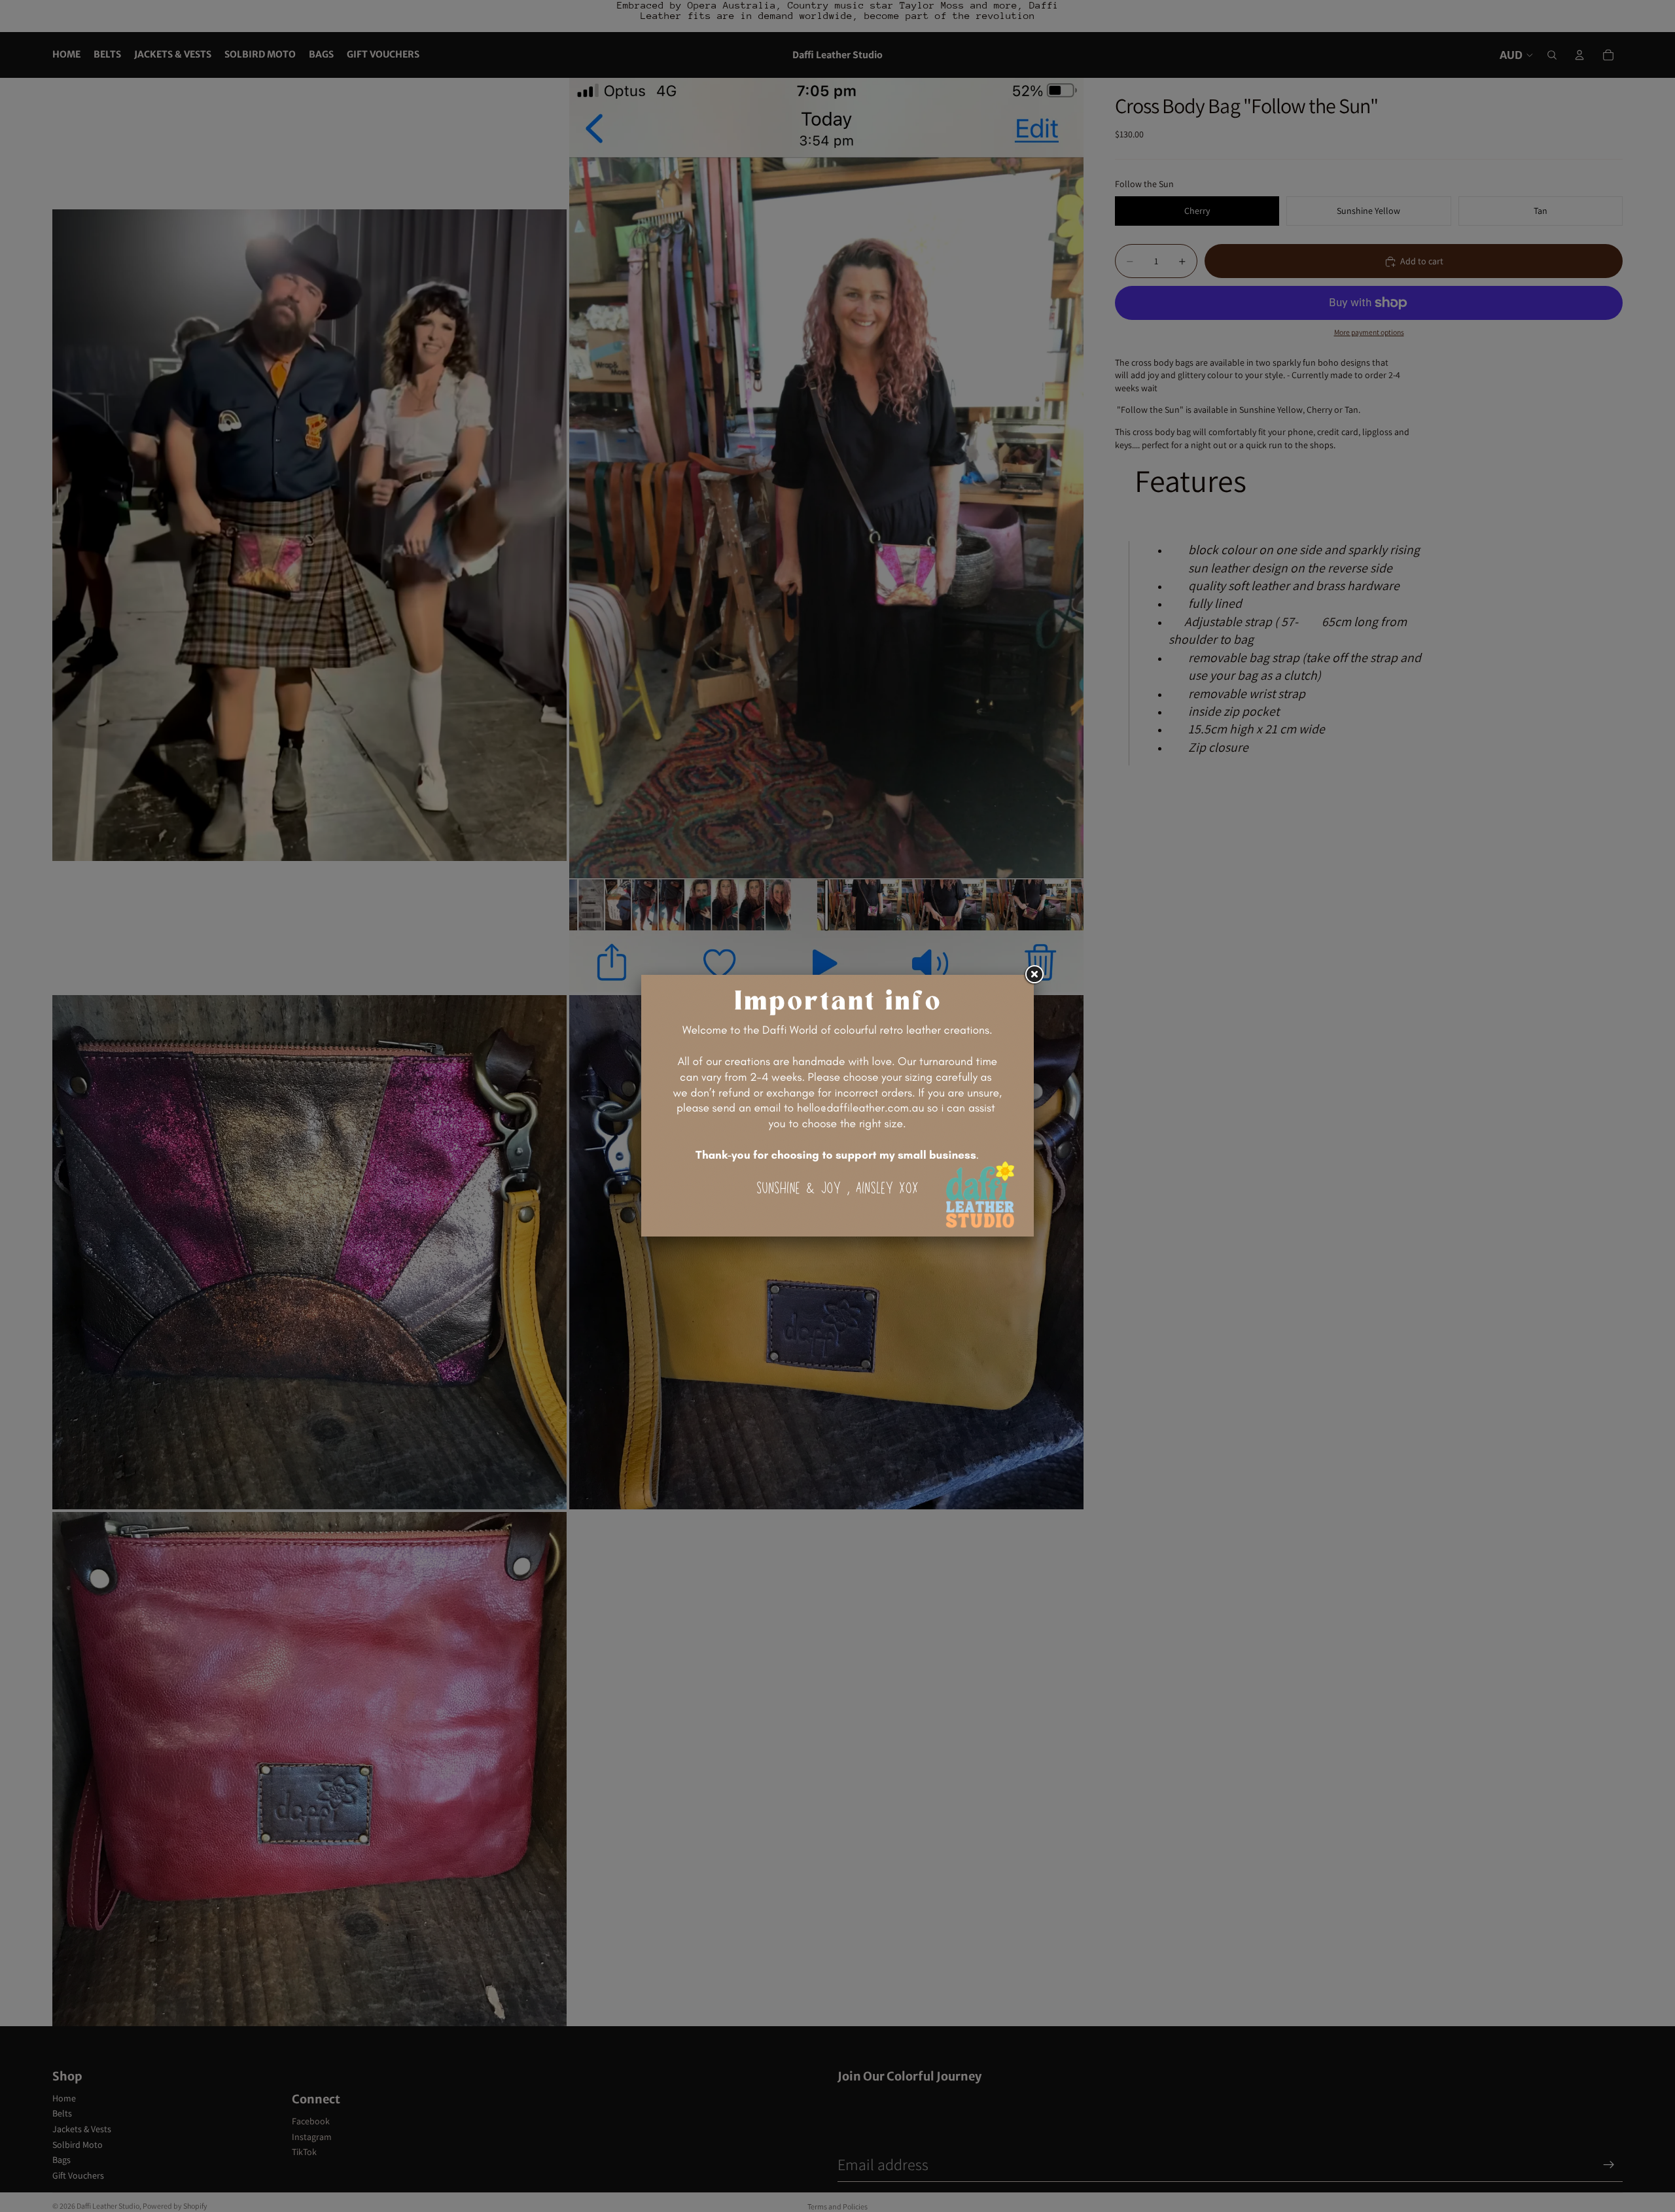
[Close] (1034, 975)
